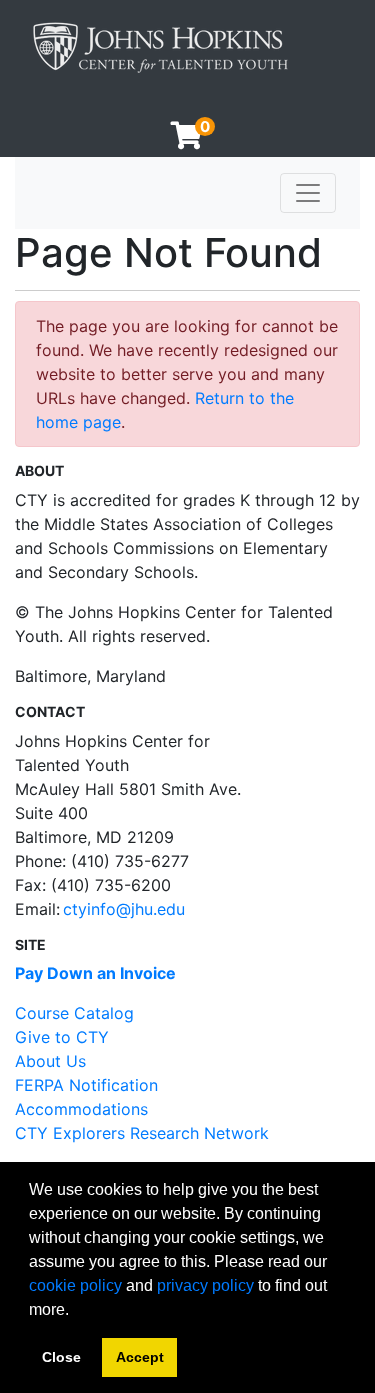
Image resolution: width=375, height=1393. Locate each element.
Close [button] (61, 1357)
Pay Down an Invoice (95, 973)
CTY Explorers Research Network (142, 1133)
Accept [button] (140, 1357)
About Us (50, 1061)
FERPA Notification (86, 1085)
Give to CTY (62, 1037)
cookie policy (75, 1285)
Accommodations (81, 1109)
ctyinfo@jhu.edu (124, 909)
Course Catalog (74, 1013)
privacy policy (205, 1285)
